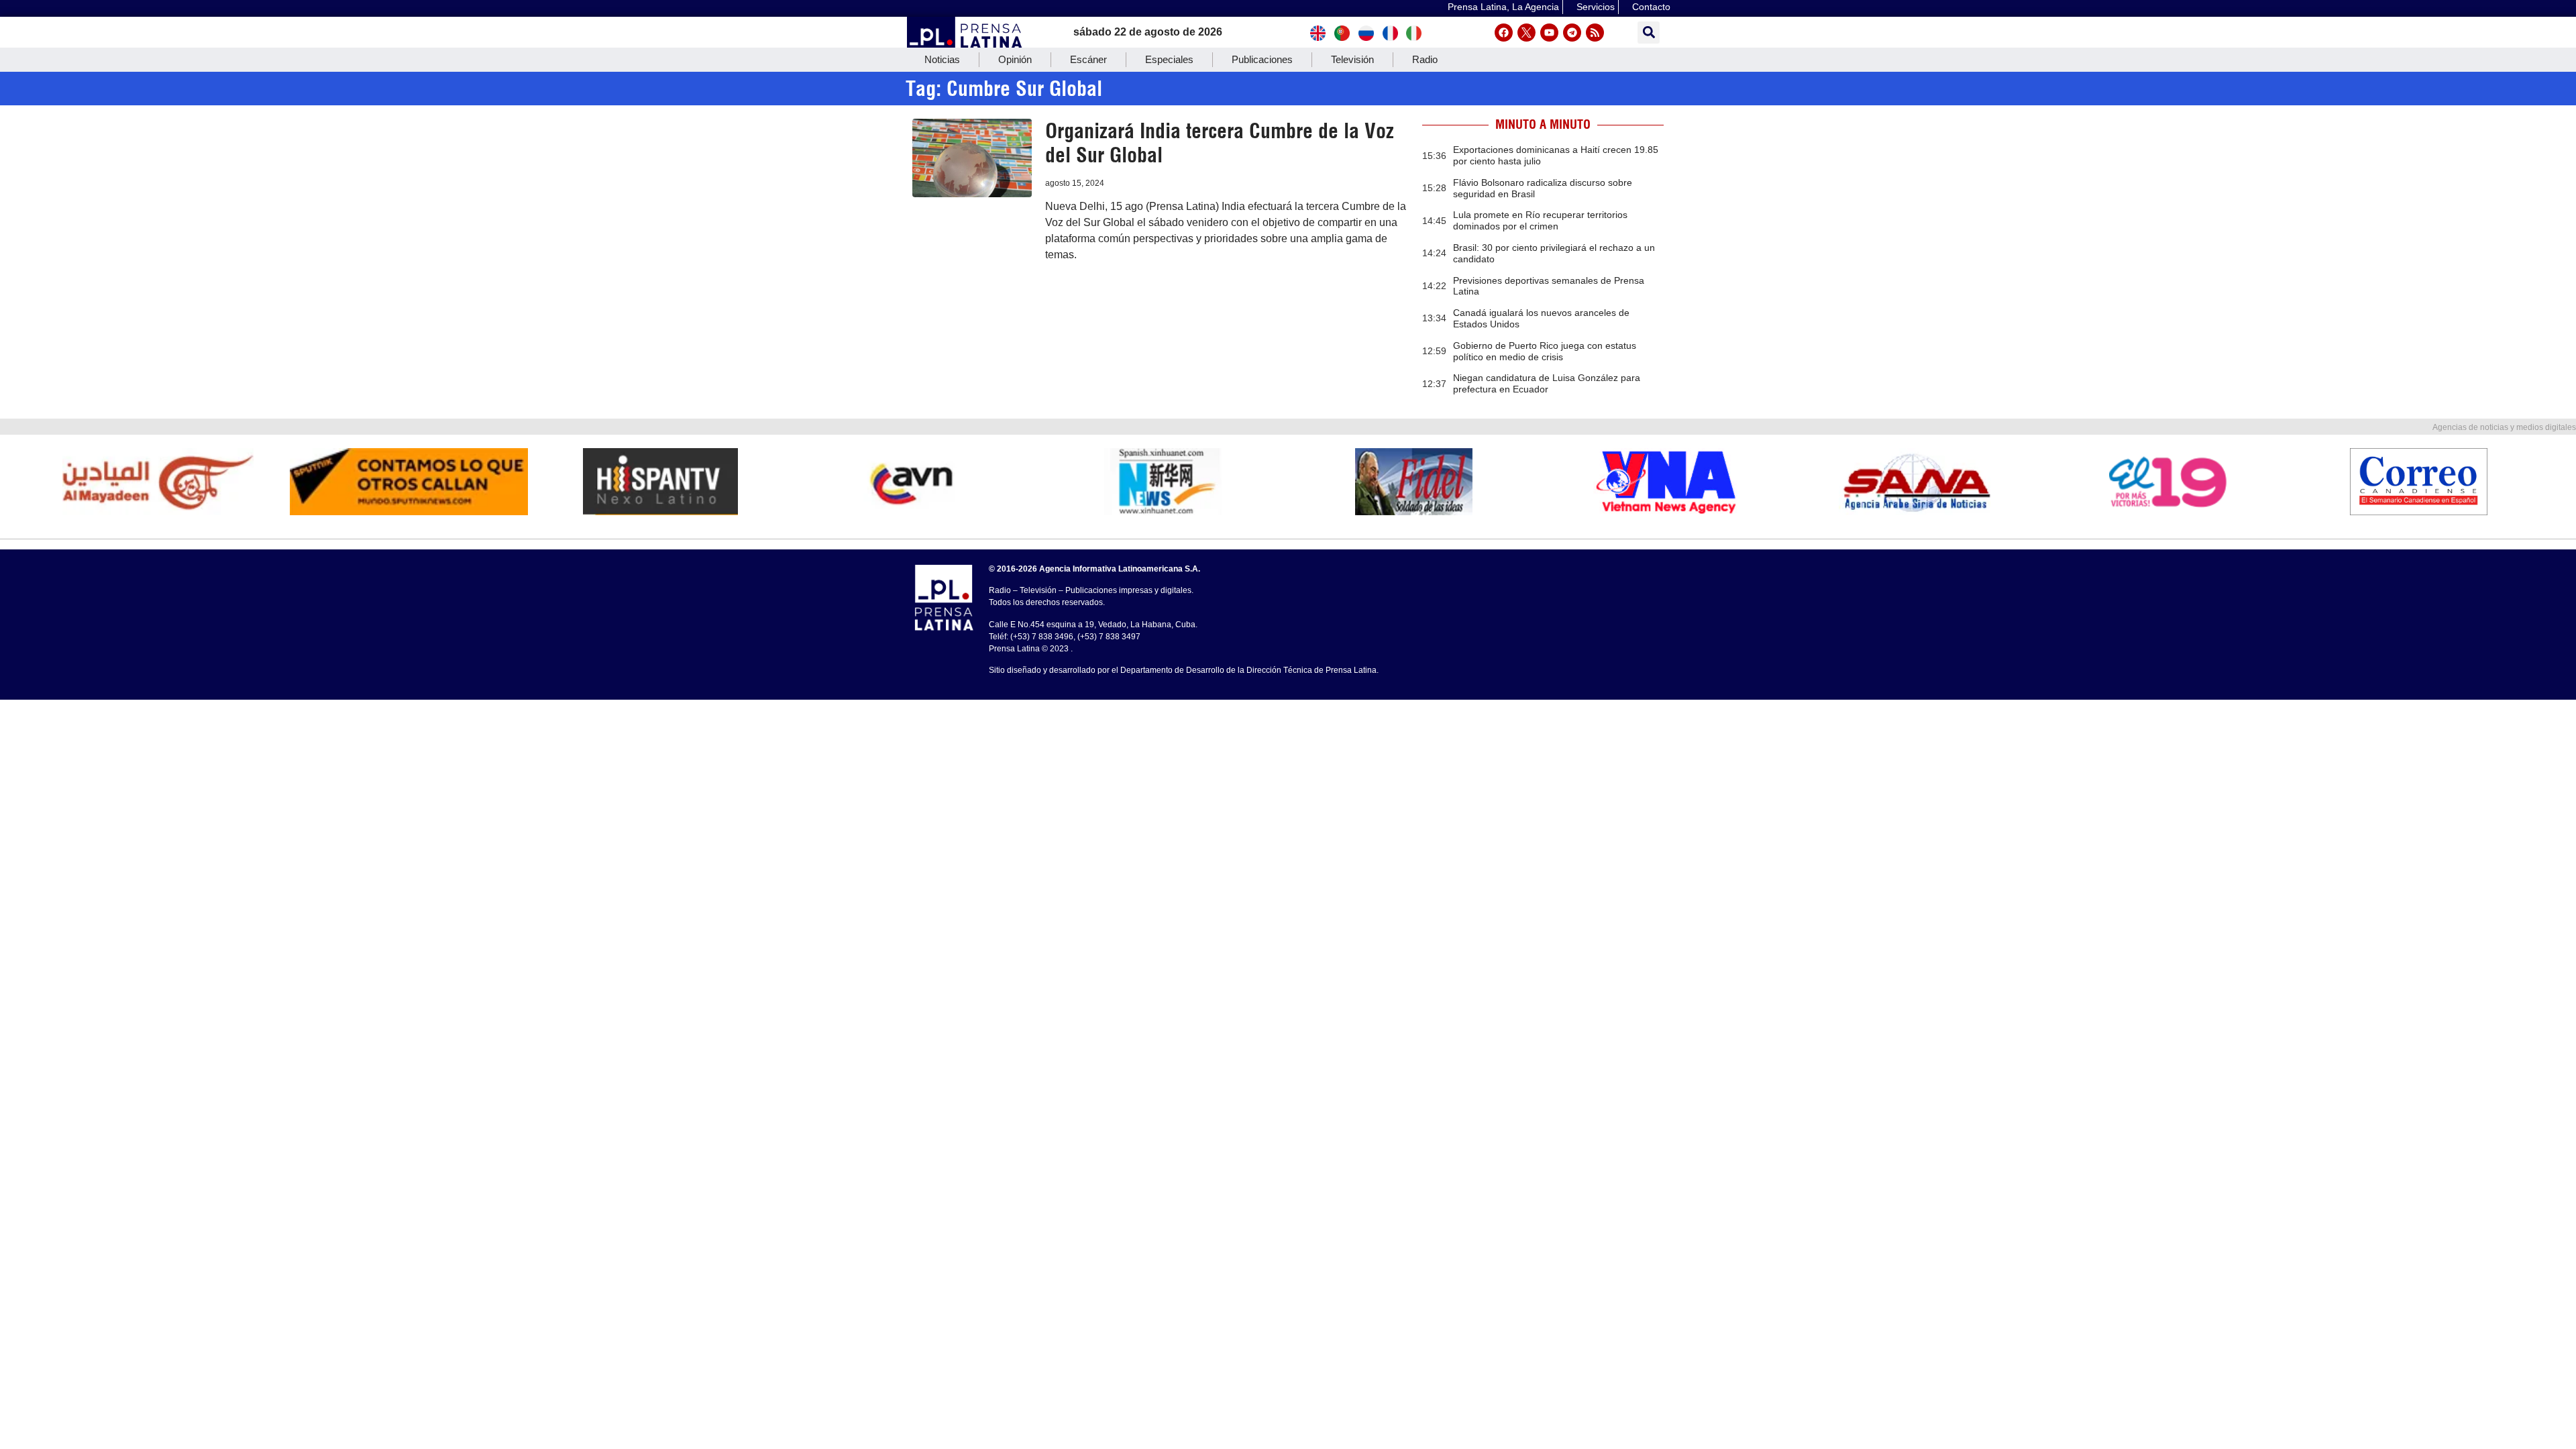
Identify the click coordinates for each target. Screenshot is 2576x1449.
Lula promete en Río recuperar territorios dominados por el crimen (1540, 220)
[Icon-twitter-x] (1526, 33)
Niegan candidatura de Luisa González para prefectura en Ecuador (1547, 383)
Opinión (1015, 59)
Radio (1425, 59)
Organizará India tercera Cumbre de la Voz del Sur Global (1220, 143)
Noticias (942, 59)
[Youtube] (1549, 33)
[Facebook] (1504, 33)
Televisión (1352, 59)
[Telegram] (1572, 33)
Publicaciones (1262, 59)
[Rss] (1595, 33)
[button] (1649, 33)
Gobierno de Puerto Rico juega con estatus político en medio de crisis (1545, 351)
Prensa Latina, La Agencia (1503, 7)
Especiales (1169, 59)
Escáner (1088, 59)
